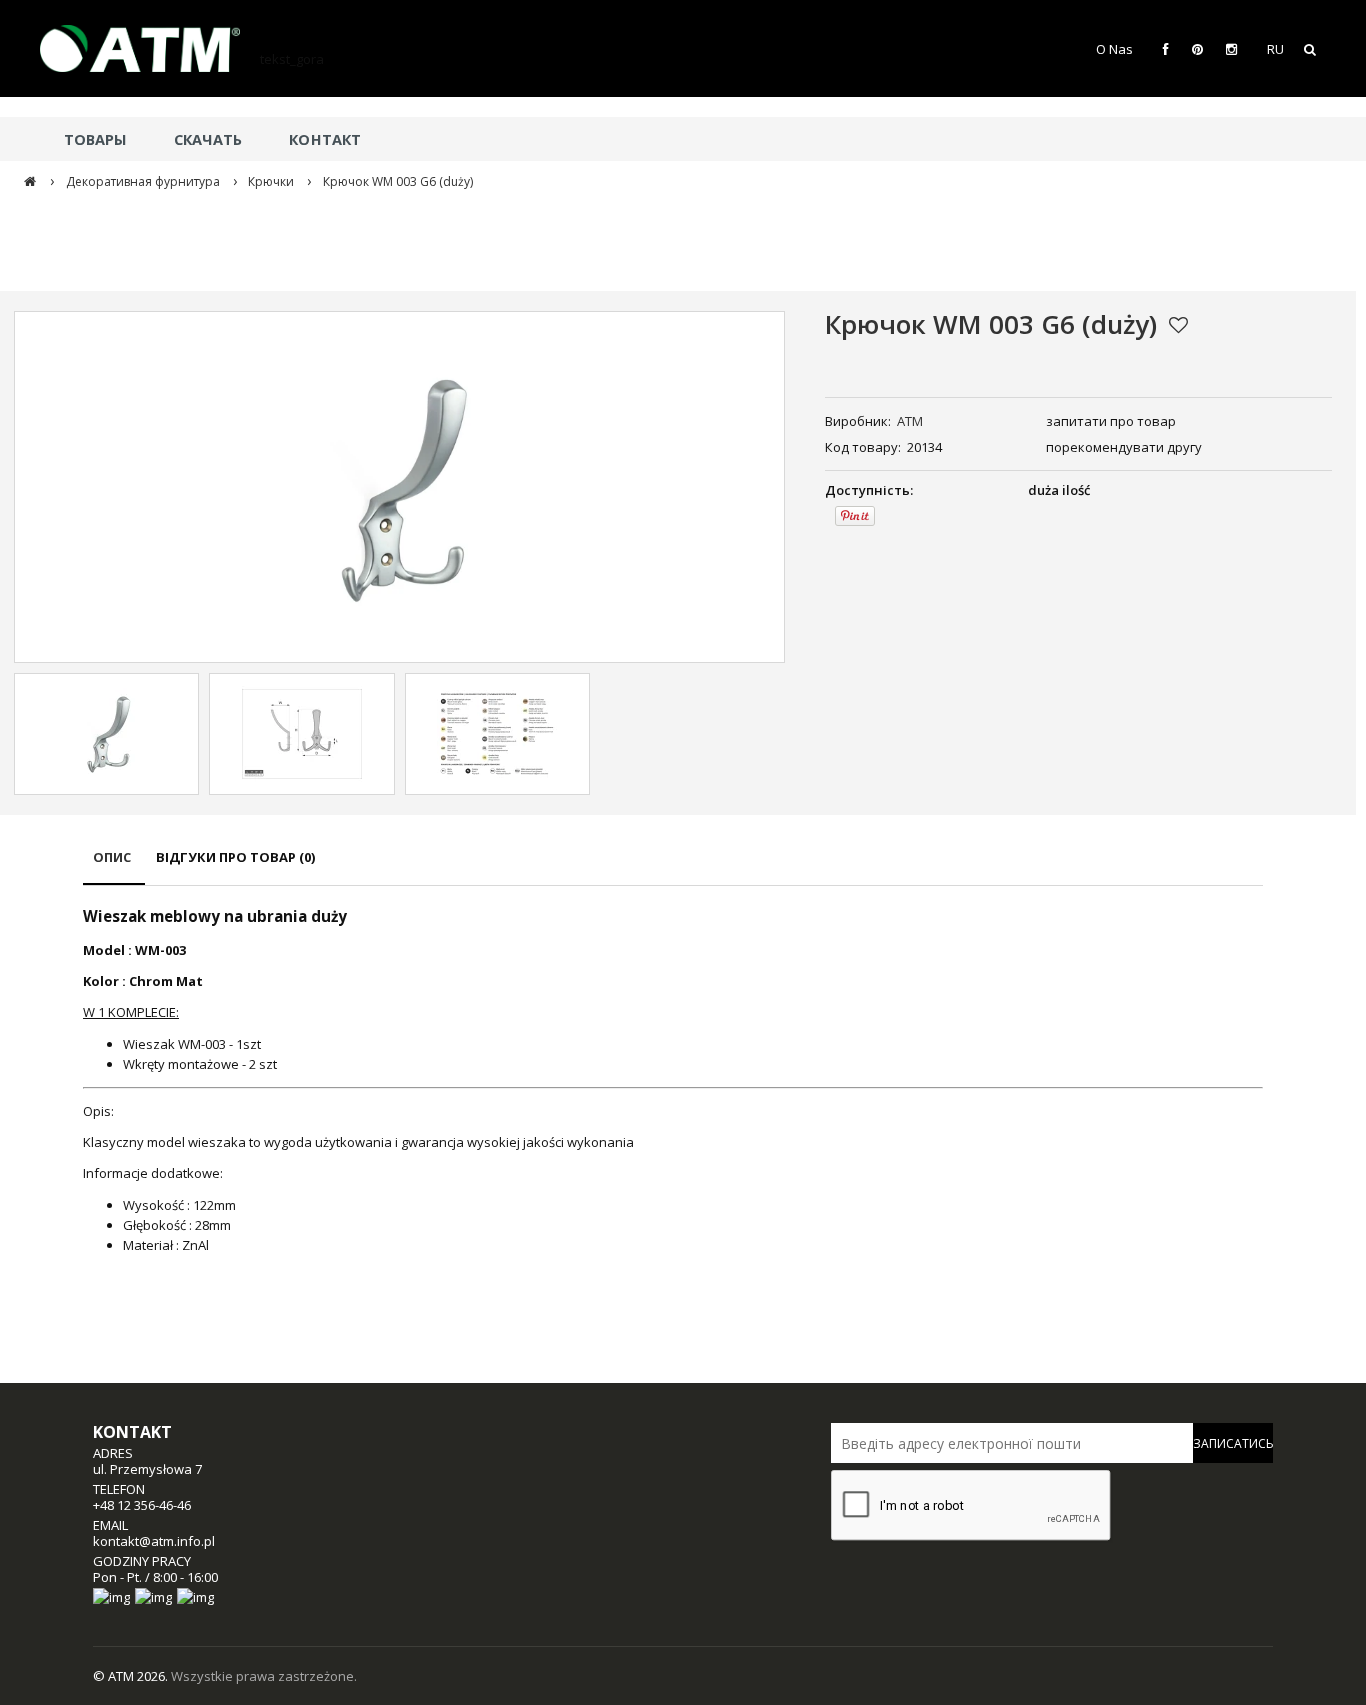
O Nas (1114, 49)
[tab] (114, 866)
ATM (910, 421)
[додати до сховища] (1178, 325)
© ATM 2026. (132, 1676)
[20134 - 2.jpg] (497, 734)
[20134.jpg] (107, 734)
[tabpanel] (673, 1080)
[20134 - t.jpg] (302, 734)
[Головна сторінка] (150, 48)
